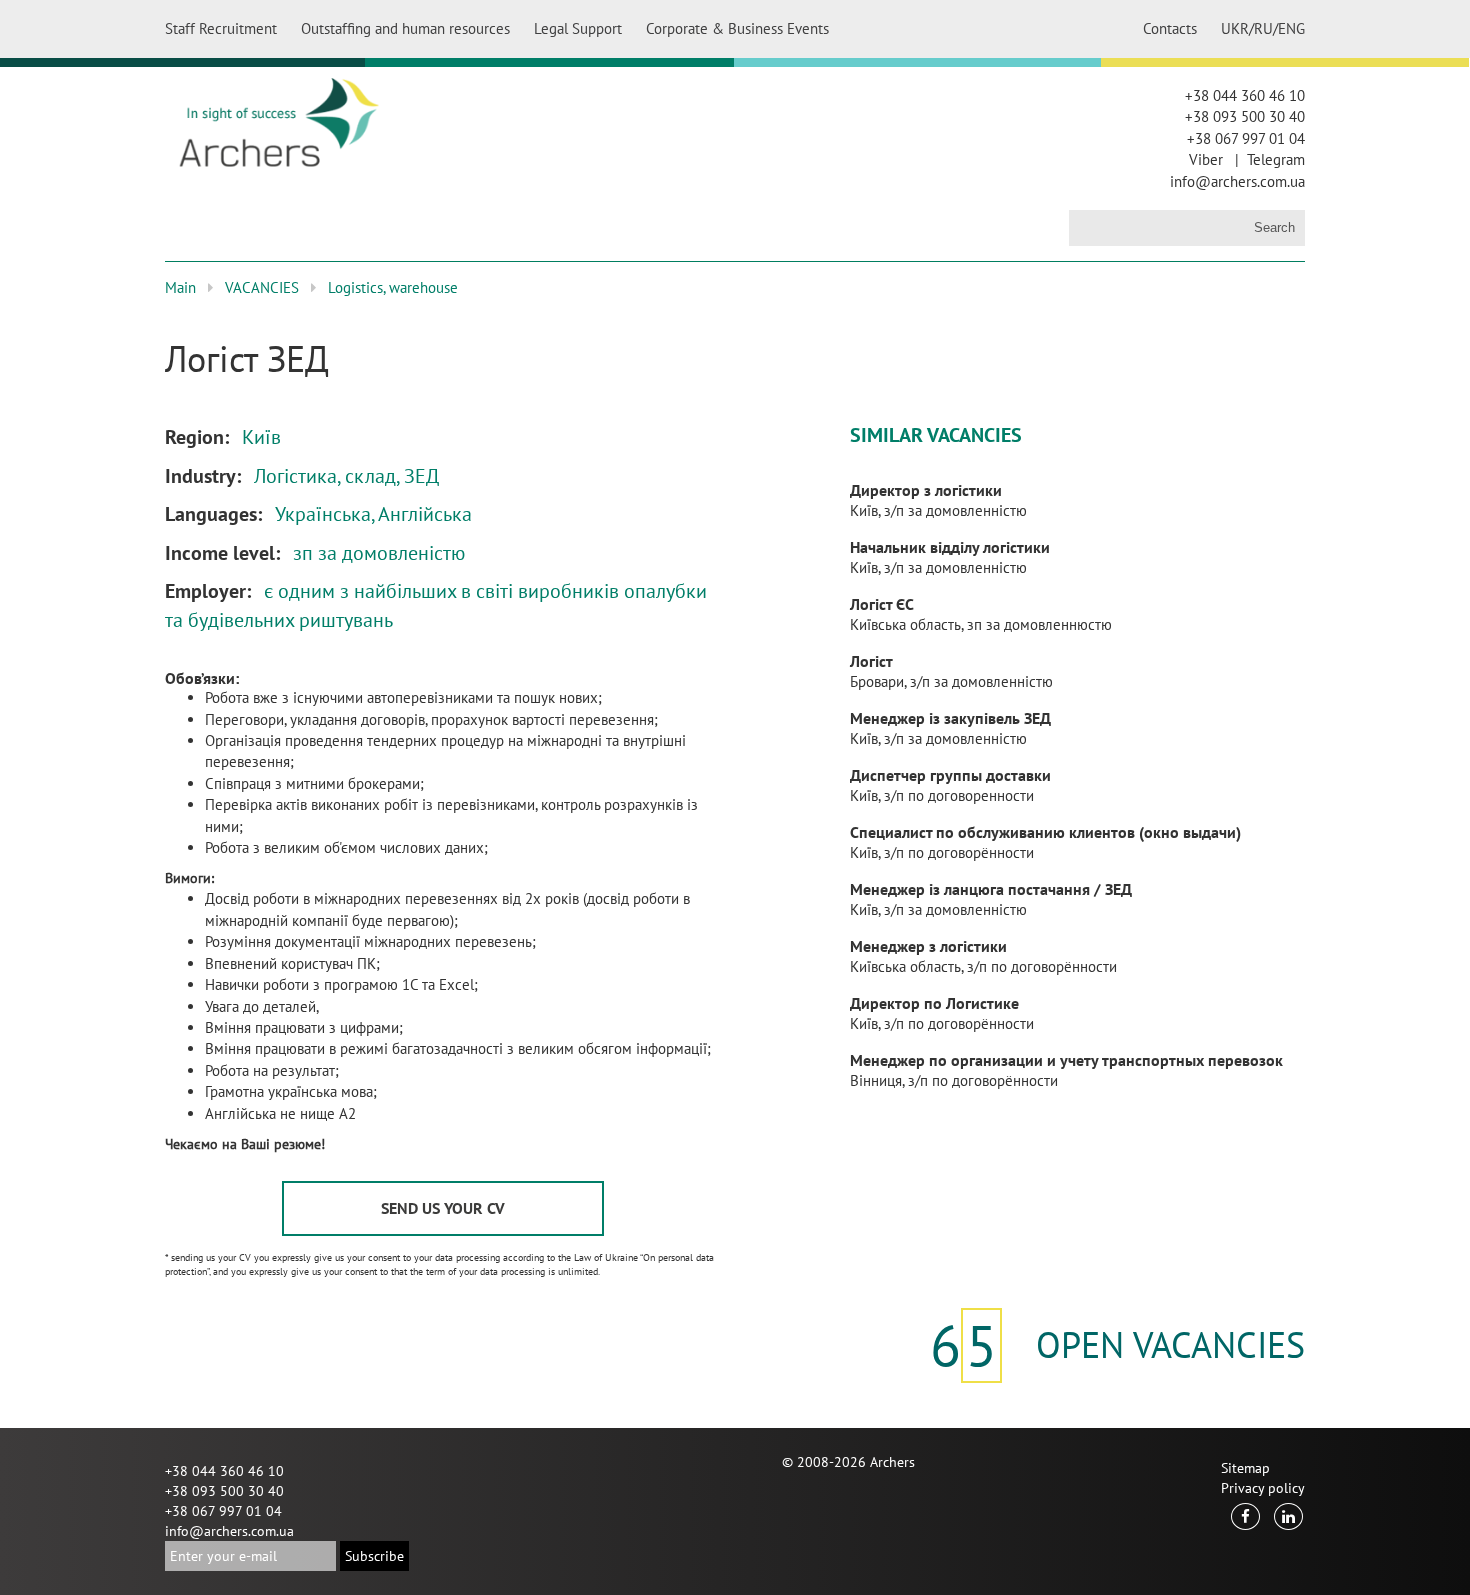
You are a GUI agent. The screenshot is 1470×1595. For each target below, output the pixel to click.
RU (1263, 28)
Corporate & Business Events (737, 28)
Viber (1206, 159)
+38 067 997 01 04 (1246, 138)
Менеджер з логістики (928, 946)
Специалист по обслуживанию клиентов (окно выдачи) (1045, 832)
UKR (1235, 28)
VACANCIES (262, 287)
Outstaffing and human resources (405, 28)
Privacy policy (1263, 1488)
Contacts (1170, 28)
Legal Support (578, 28)
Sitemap (1245, 1468)
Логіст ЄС (882, 604)
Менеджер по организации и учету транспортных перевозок (1066, 1060)
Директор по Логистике (934, 1003)
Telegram (1276, 159)
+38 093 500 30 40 (1245, 116)
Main (180, 287)
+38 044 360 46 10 (1245, 95)
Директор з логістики (926, 490)
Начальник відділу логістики (950, 547)
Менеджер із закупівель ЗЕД (950, 718)
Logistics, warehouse (393, 287)
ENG (1291, 28)
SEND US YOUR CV (443, 1208)
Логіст (871, 661)
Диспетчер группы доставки (950, 775)
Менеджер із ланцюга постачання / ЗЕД (991, 889)
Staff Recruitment (221, 28)
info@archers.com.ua (1237, 181)
